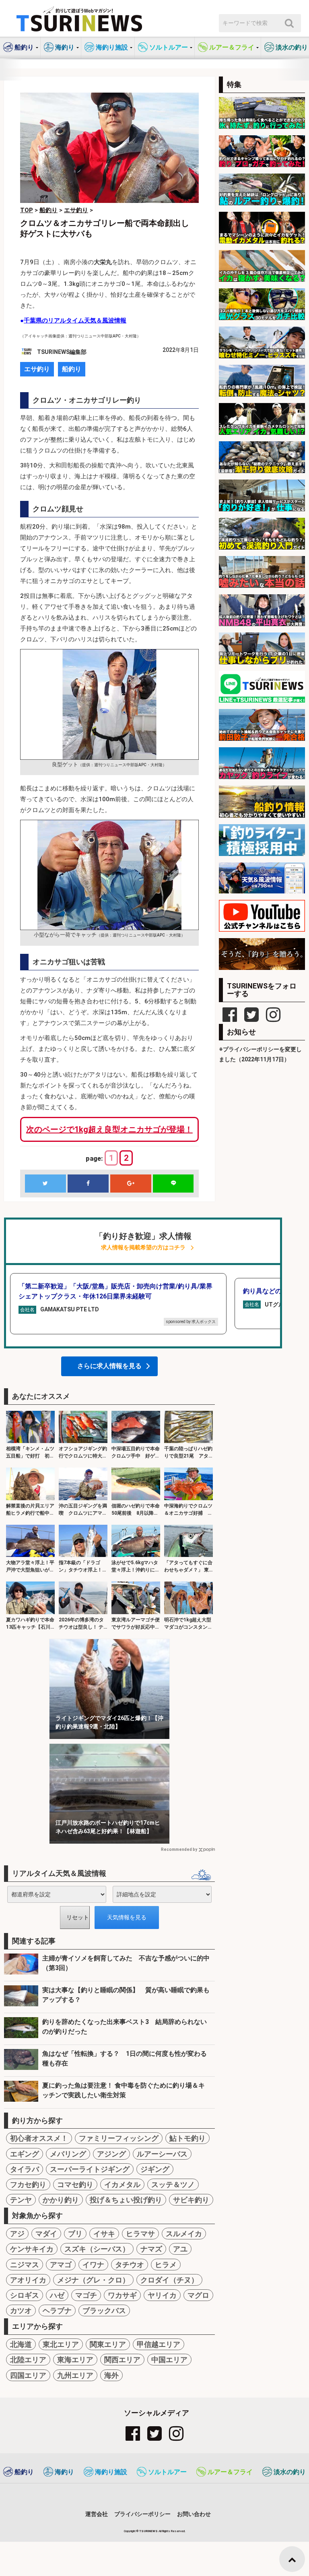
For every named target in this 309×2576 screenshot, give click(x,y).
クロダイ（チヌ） (169, 2280)
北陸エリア (28, 2360)
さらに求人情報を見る (109, 1366)
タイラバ (25, 2169)
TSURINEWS (149, 2531)
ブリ (75, 2234)
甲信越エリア (159, 2344)
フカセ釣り (28, 2184)
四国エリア (28, 2375)
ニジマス (25, 2265)
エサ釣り (37, 369)
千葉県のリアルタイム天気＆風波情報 (75, 320)
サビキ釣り (191, 2200)
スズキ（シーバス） (97, 2249)
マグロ (198, 2295)
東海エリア (75, 2360)
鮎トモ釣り (187, 2138)
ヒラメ (166, 2265)
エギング (25, 2154)
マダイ (46, 2234)
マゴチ (86, 2295)
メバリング (68, 2154)
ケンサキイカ (32, 2249)
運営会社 (97, 2514)
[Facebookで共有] (88, 1184)
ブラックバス (104, 2310)
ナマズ (151, 2249)
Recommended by (179, 1849)
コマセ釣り (75, 2184)
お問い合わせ (194, 2514)
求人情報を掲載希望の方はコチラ (143, 1248)
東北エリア (61, 2344)
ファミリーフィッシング (119, 2138)
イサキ (104, 2234)
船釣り (72, 369)
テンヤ (21, 2200)
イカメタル (122, 2184)
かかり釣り (61, 2200)
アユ (180, 2249)
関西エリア (122, 2360)
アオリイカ (28, 2280)
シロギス (25, 2295)
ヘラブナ (57, 2310)
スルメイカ (184, 2234)
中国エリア (169, 2360)
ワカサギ (122, 2295)
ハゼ (57, 2295)
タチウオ (130, 2265)
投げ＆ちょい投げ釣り (126, 2200)
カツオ (21, 2310)
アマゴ (61, 2265)
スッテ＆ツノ (173, 2184)
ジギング (155, 2169)
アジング (111, 2154)
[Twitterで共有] (45, 1184)
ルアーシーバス (162, 2154)
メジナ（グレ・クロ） (93, 2280)
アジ (17, 2234)
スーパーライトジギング (90, 2169)
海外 (111, 2375)
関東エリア (108, 2344)
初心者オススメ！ (39, 2138)
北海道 (21, 2344)
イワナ (93, 2265)
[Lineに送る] (173, 1184)
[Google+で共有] (131, 1184)
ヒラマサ (140, 2234)
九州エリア (75, 2375)
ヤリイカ (162, 2295)
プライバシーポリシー (142, 2514)
